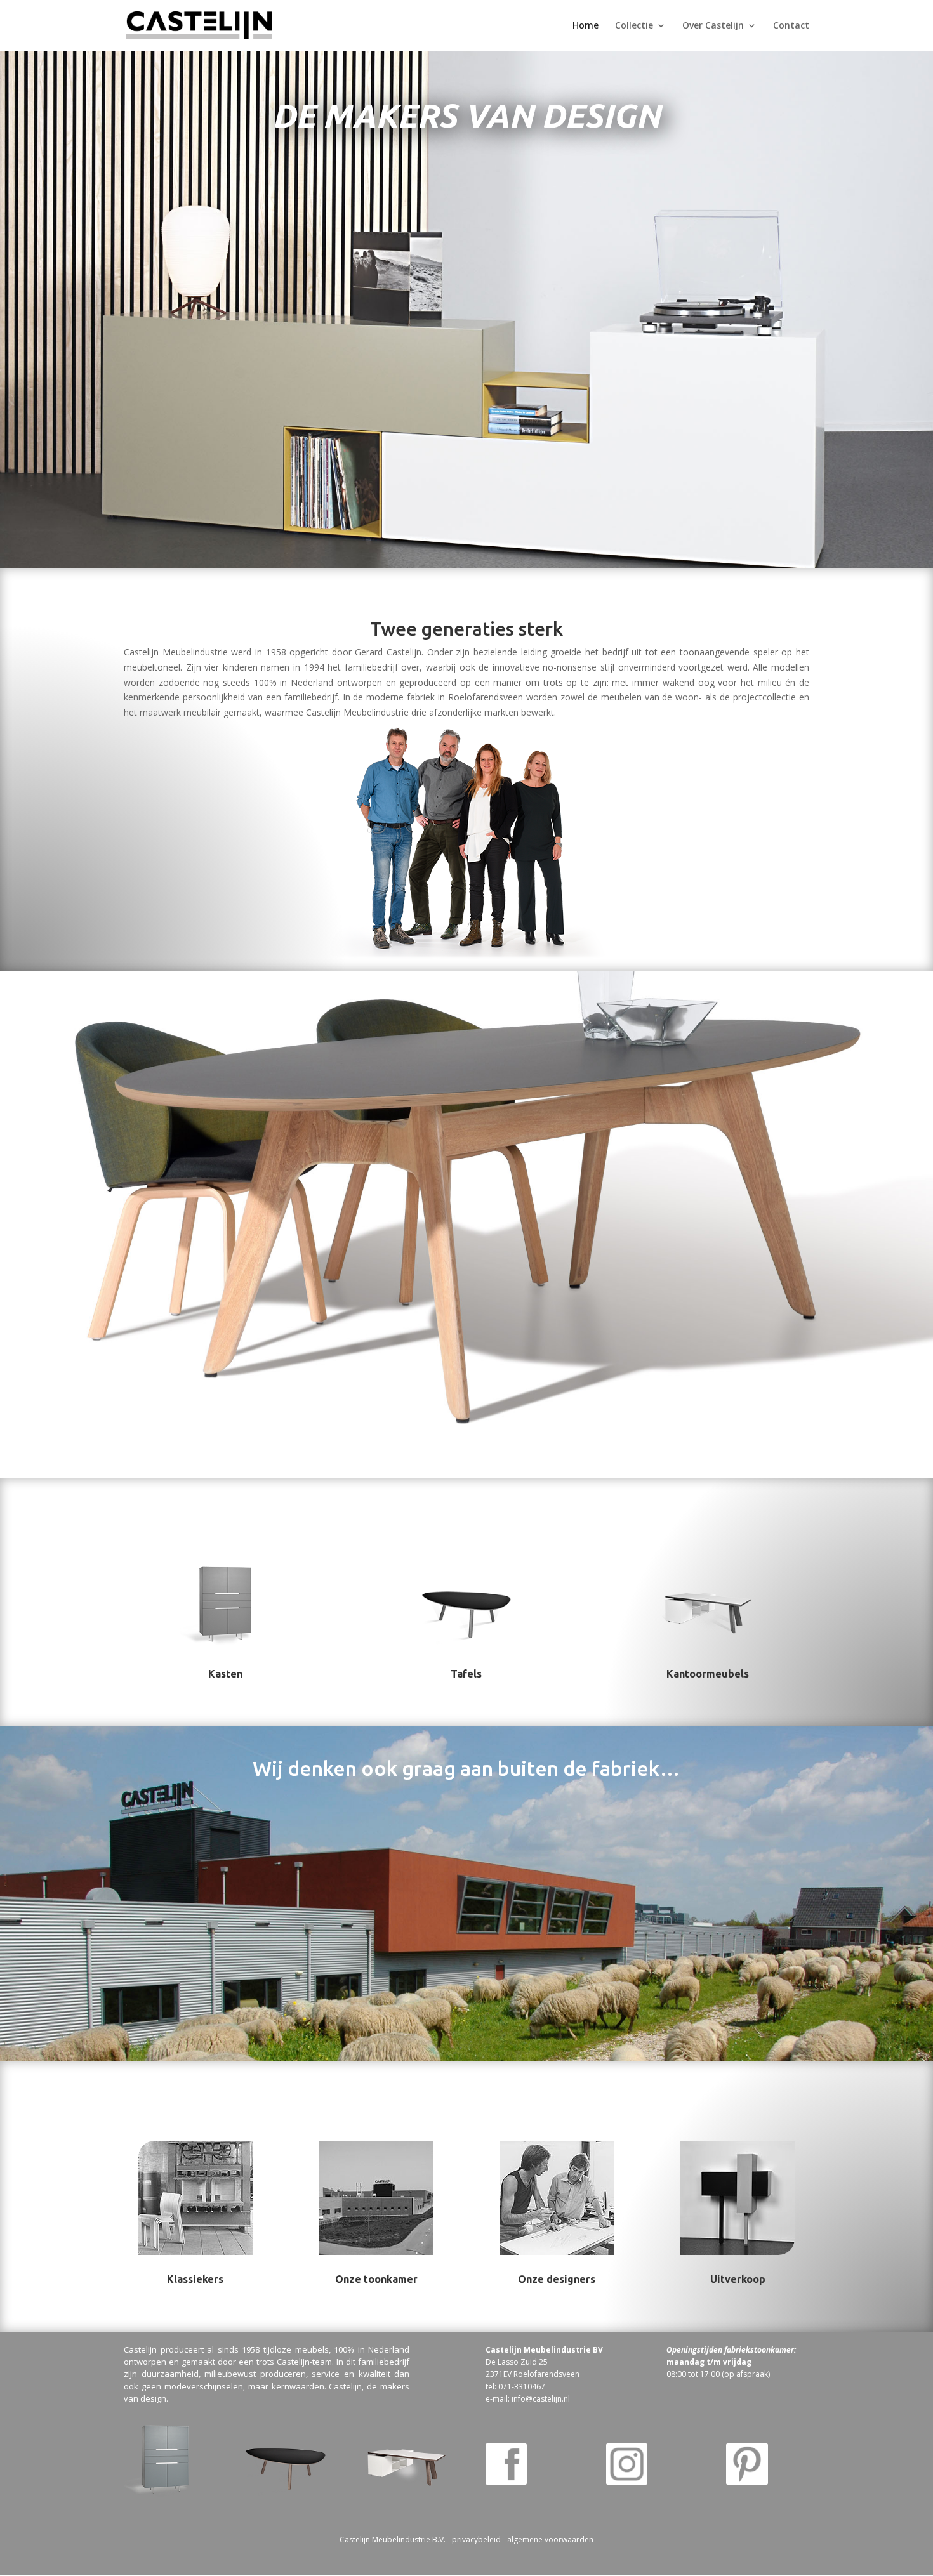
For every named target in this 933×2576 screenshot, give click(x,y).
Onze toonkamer (376, 2279)
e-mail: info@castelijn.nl (528, 2399)
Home (586, 26)
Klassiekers (195, 2279)
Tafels (466, 1674)
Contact (791, 26)
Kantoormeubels (708, 1674)
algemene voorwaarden (550, 2540)
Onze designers (557, 2279)
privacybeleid (476, 2540)
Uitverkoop (738, 2279)
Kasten (225, 1674)
